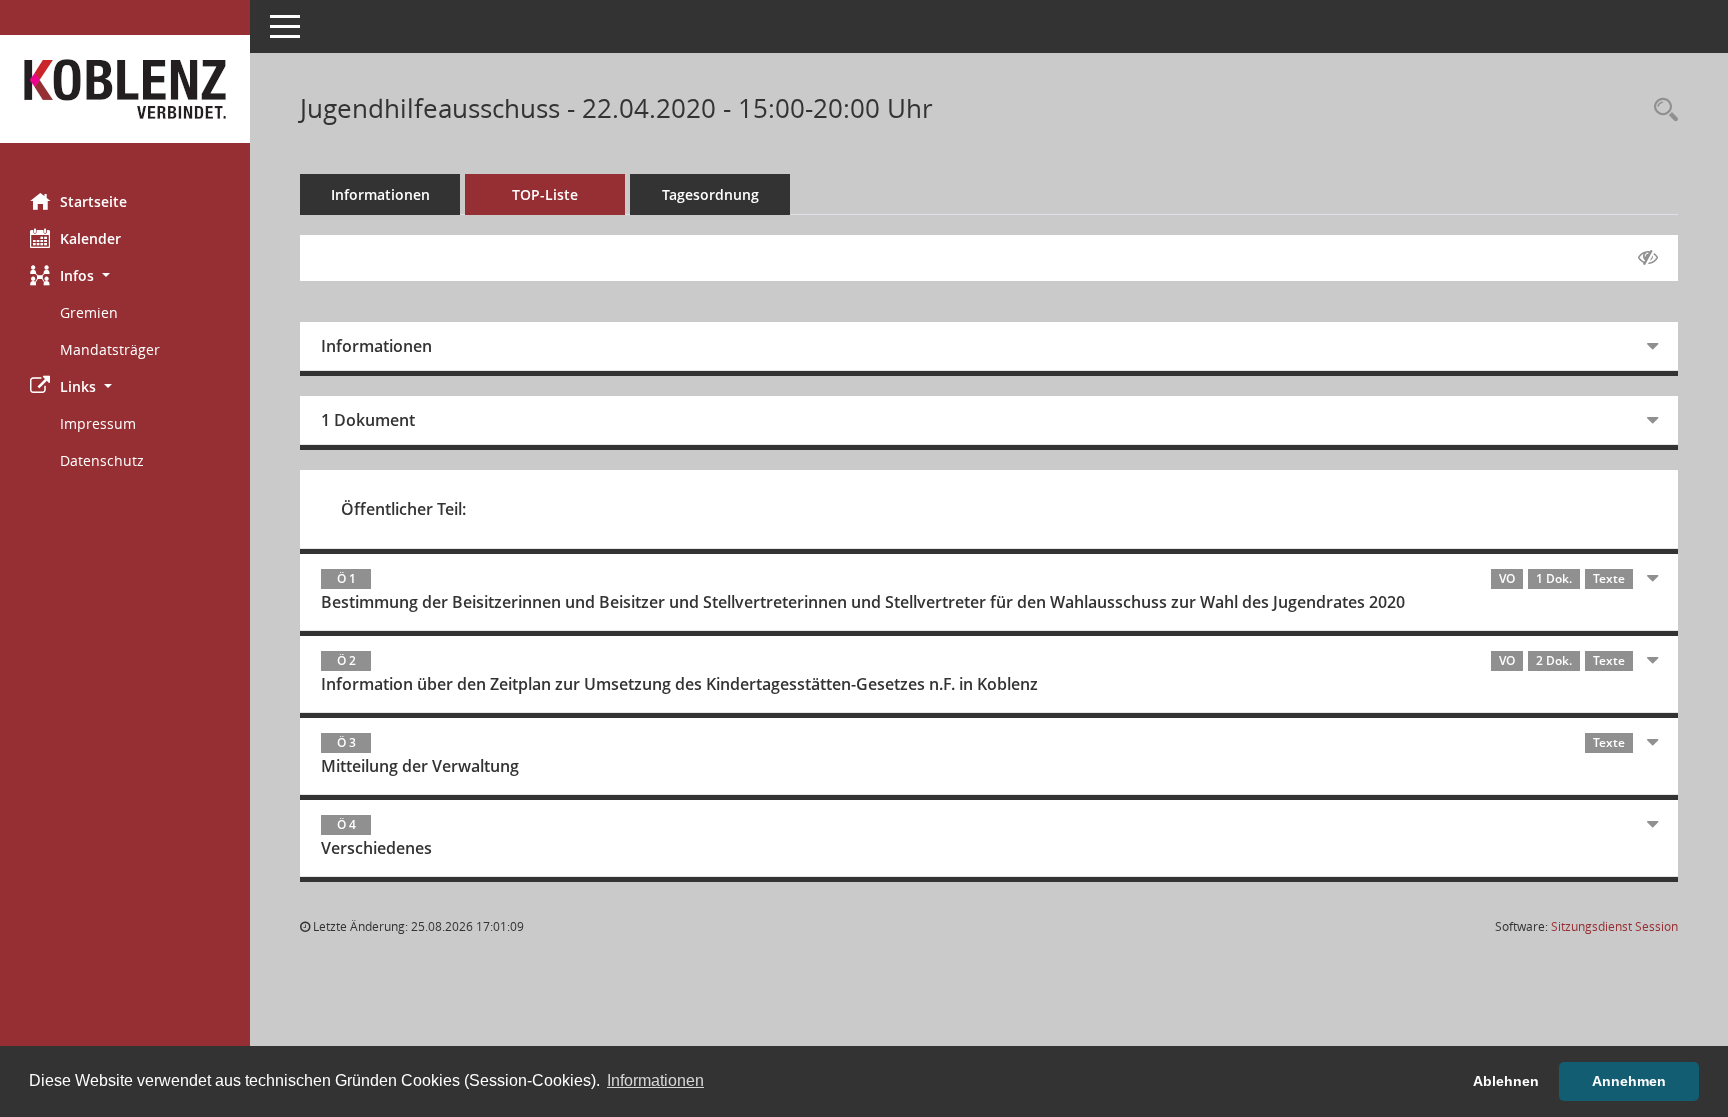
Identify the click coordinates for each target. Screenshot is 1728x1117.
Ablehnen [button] (1506, 1081)
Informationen (380, 194)
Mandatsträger (110, 349)
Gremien (89, 312)
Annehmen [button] (1629, 1081)
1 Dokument (368, 420)
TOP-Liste (545, 194)
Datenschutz (102, 460)
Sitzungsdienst (1614, 926)
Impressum (98, 423)
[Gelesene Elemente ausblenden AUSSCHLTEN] (1648, 258)
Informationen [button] (655, 1080)
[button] (125, 275)
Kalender (90, 238)
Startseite (93, 201)
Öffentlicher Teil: (403, 509)
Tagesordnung (710, 194)
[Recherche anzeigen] (1661, 110)
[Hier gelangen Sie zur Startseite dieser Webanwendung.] (125, 89)
